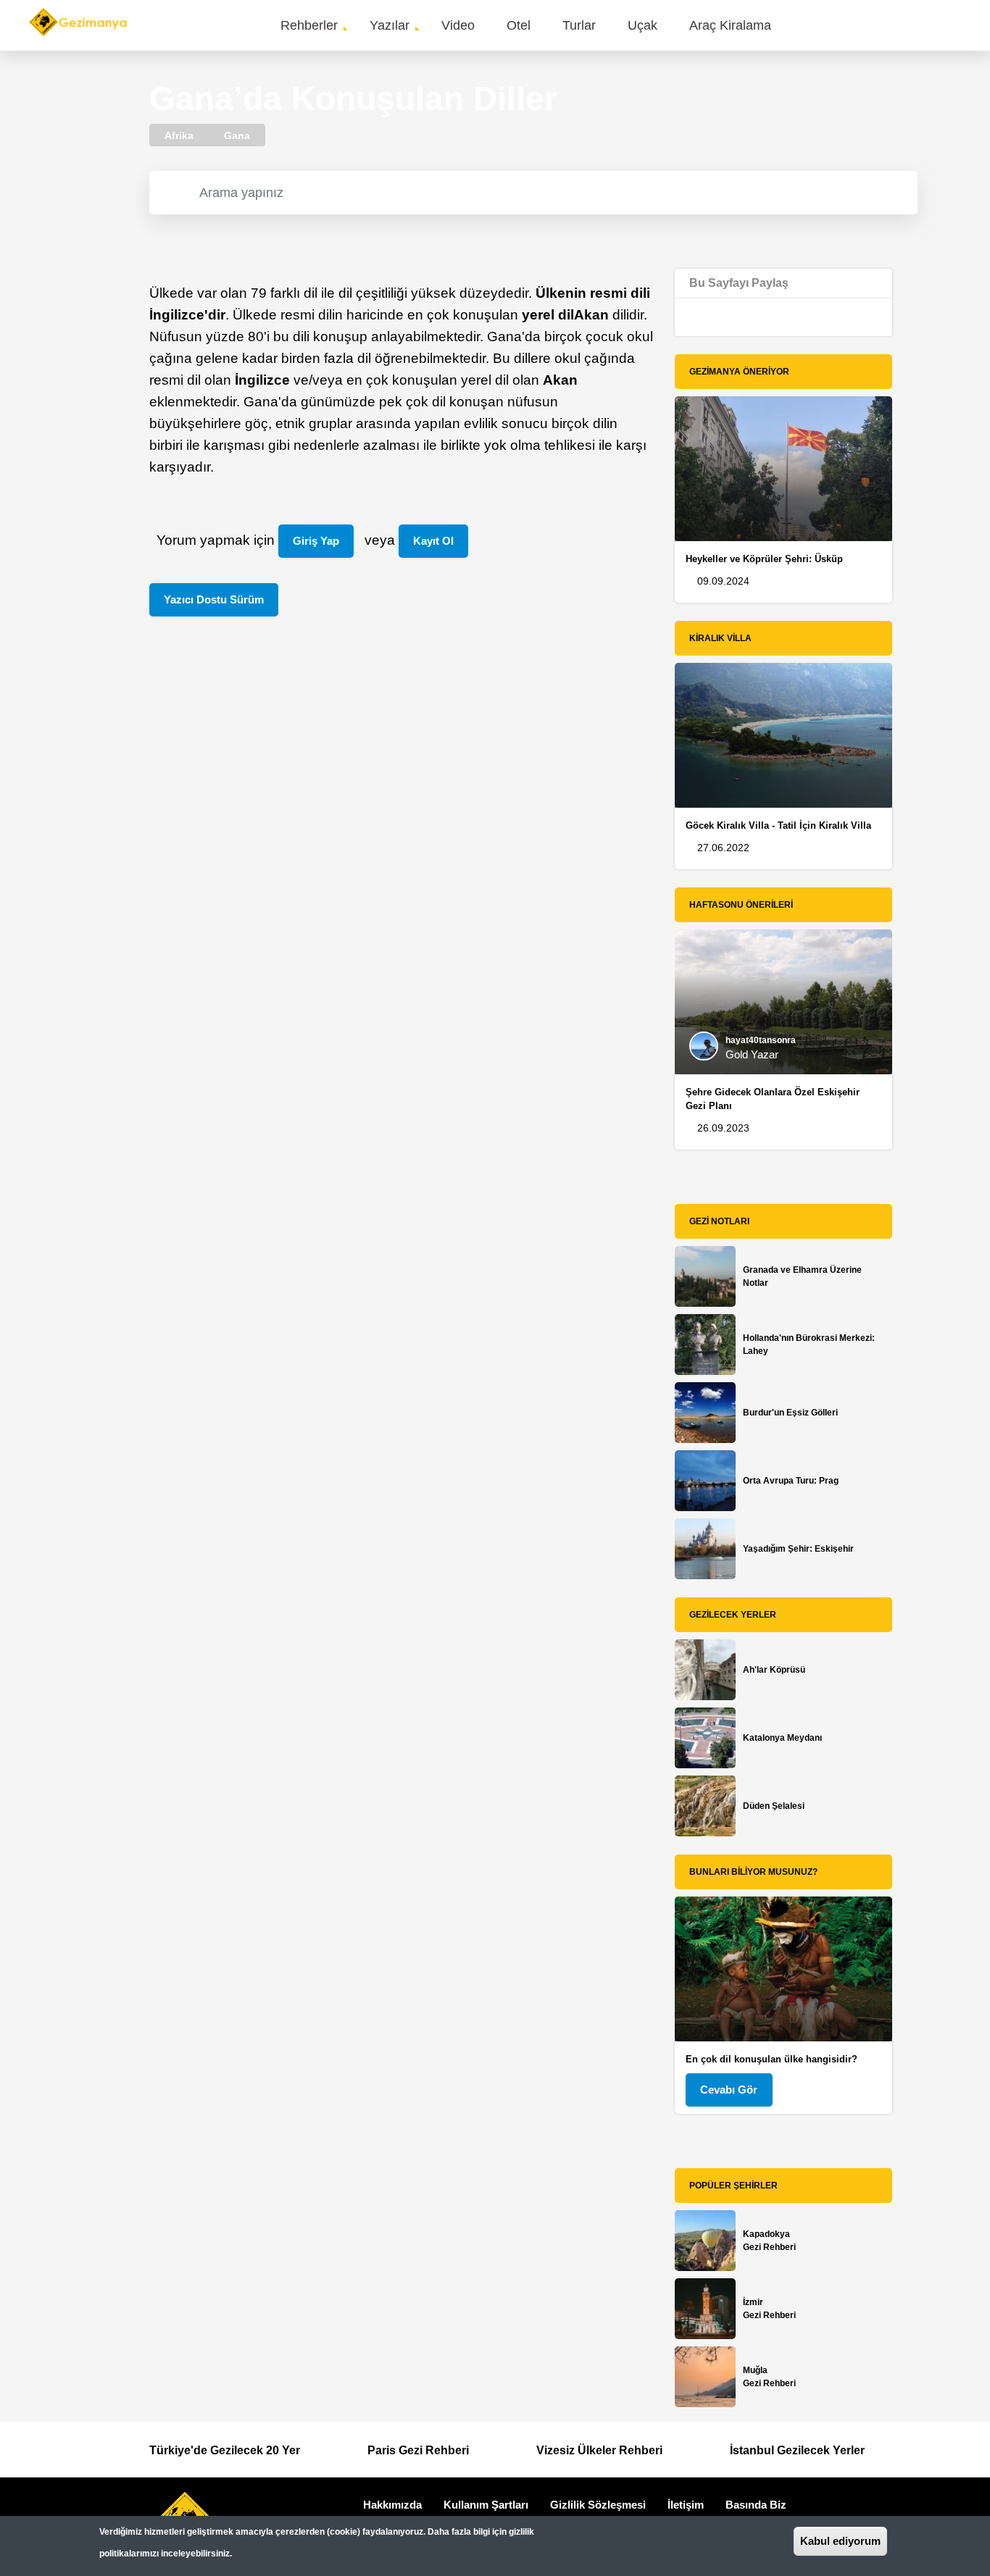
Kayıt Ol (433, 541)
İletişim (686, 2505)
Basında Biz (756, 2505)
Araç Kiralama (730, 25)
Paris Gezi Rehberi (418, 2450)
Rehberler (309, 25)
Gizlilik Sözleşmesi (598, 2505)
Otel (519, 25)
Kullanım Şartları (486, 2505)
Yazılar (390, 25)
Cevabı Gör (729, 2090)
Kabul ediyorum (840, 2541)
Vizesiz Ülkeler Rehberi (599, 2450)
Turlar (579, 25)
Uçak (642, 25)
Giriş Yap (316, 541)
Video (458, 25)
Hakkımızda (392, 2505)
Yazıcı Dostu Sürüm (214, 599)
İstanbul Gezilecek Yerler (797, 2450)
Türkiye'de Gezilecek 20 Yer (225, 2450)
